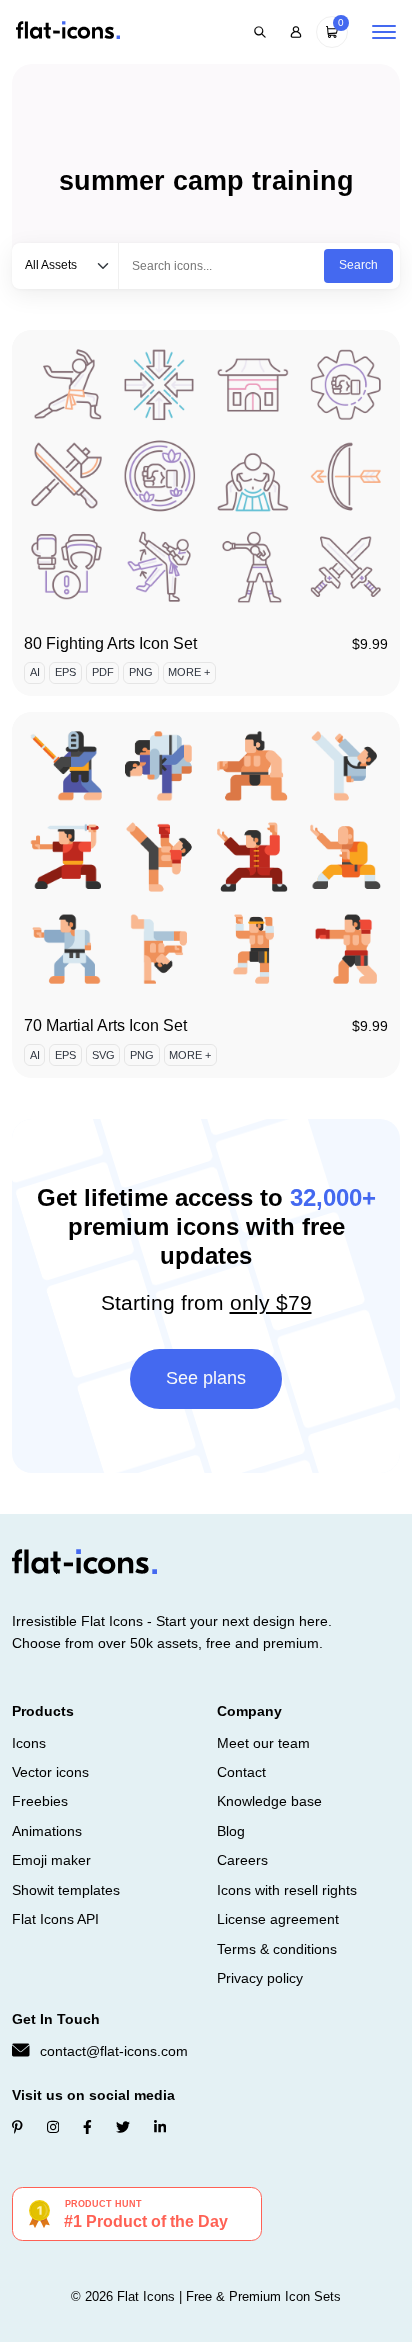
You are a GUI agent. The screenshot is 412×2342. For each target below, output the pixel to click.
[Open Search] (260, 32)
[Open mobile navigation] (384, 32)
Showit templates (66, 1890)
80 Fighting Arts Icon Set (110, 643)
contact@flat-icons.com (114, 2051)
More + (189, 672)
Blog (231, 1831)
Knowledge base (269, 1801)
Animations (47, 1831)
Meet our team (263, 1743)
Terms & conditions (277, 1949)
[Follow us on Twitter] (123, 2127)
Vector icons (50, 1772)
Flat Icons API (55, 1919)
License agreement (278, 1919)
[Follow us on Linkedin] (160, 2127)
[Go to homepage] (68, 31)
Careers (242, 1860)
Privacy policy (260, 1978)
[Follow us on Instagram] (53, 2127)
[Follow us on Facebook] (87, 2127)
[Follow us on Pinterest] (17, 2127)
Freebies (40, 1801)
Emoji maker (51, 1860)
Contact (241, 1772)
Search (358, 265)
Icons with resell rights (287, 1890)
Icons (29, 1743)
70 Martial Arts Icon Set (105, 1025)
